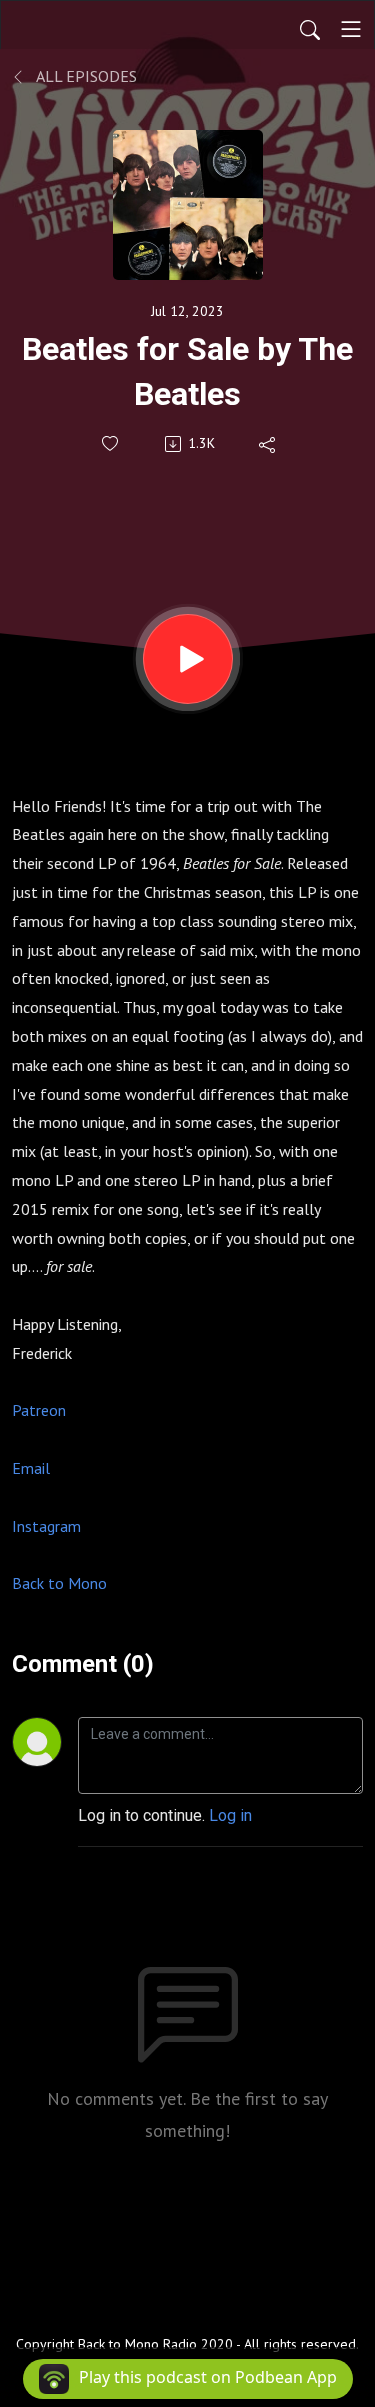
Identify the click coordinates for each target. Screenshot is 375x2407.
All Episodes (85, 76)
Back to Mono (59, 1583)
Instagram (46, 1526)
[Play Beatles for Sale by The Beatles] (188, 659)
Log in (230, 1815)
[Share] (268, 444)
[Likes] (111, 443)
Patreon (39, 1410)
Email (31, 1468)
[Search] (310, 29)
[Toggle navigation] (351, 29)
